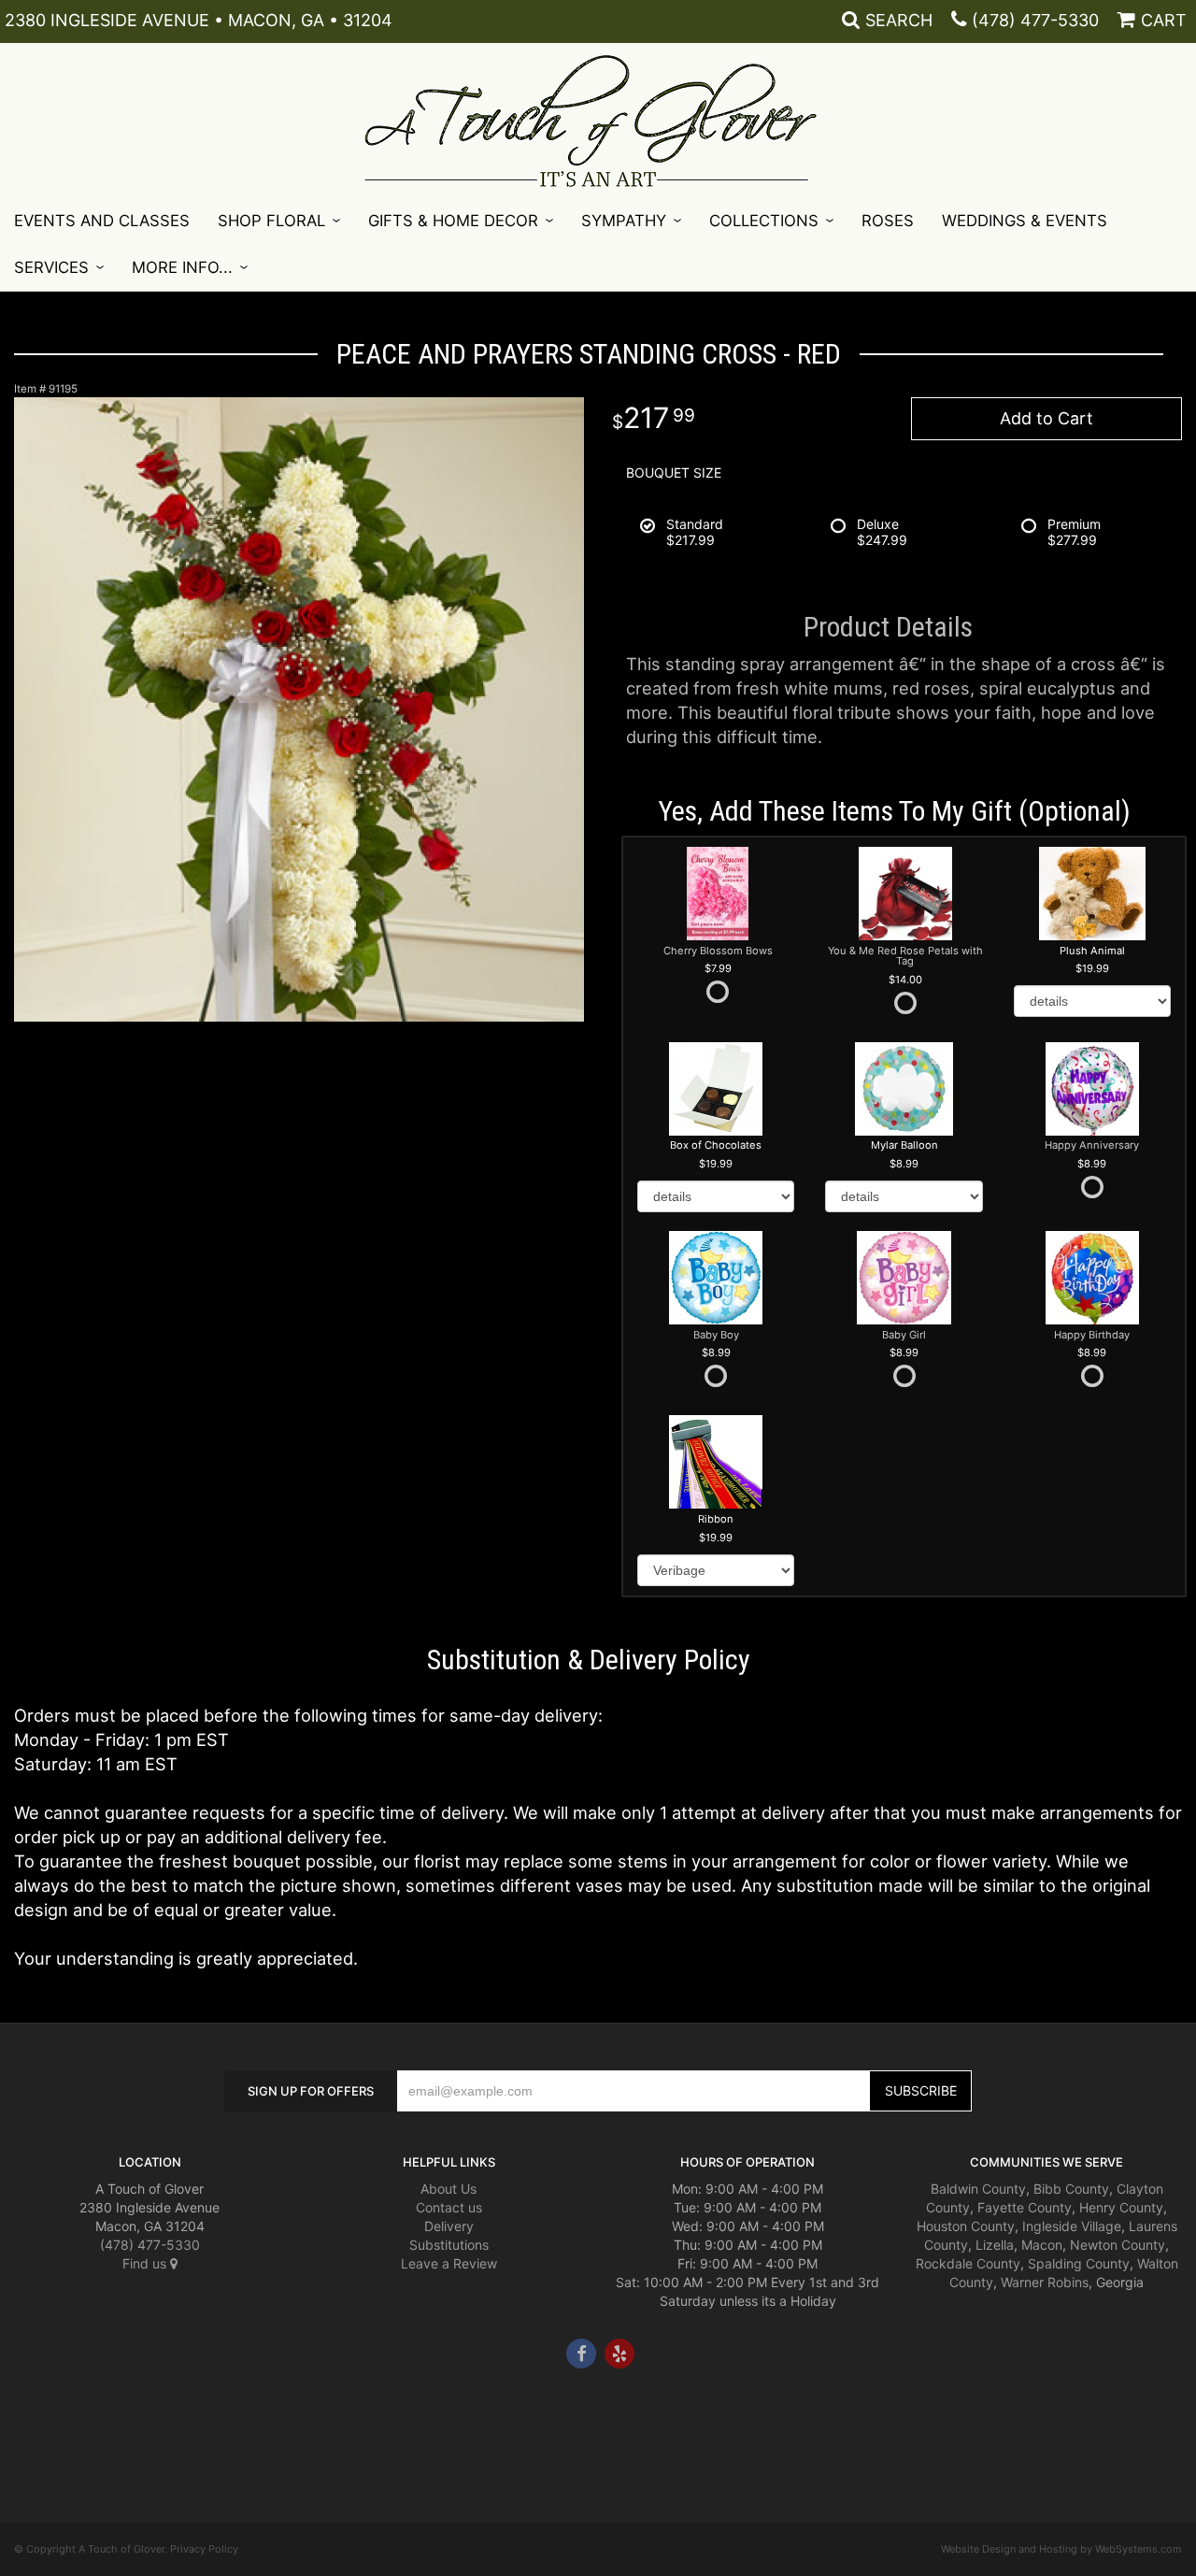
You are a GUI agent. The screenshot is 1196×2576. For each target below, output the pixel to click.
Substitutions (449, 2245)
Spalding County (1079, 2263)
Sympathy (624, 221)
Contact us (449, 2207)
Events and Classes (102, 221)
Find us (146, 2263)
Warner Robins (1045, 2282)
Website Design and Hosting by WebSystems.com (1061, 2549)
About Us (448, 2189)
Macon (1042, 2245)
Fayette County (1025, 2207)
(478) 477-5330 (1035, 20)
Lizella (995, 2245)
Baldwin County (978, 2189)
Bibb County (1071, 2189)
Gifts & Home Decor (453, 221)
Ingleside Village (1072, 2226)
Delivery (449, 2226)
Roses (888, 221)
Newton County (1118, 2245)
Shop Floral (271, 221)
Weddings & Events (1025, 221)
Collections (764, 221)
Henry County (1121, 2207)
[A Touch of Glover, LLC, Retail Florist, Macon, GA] (42, 2425)
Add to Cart (1046, 418)
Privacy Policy (204, 2549)
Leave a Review (449, 2263)
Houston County (966, 2226)
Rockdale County (968, 2263)
